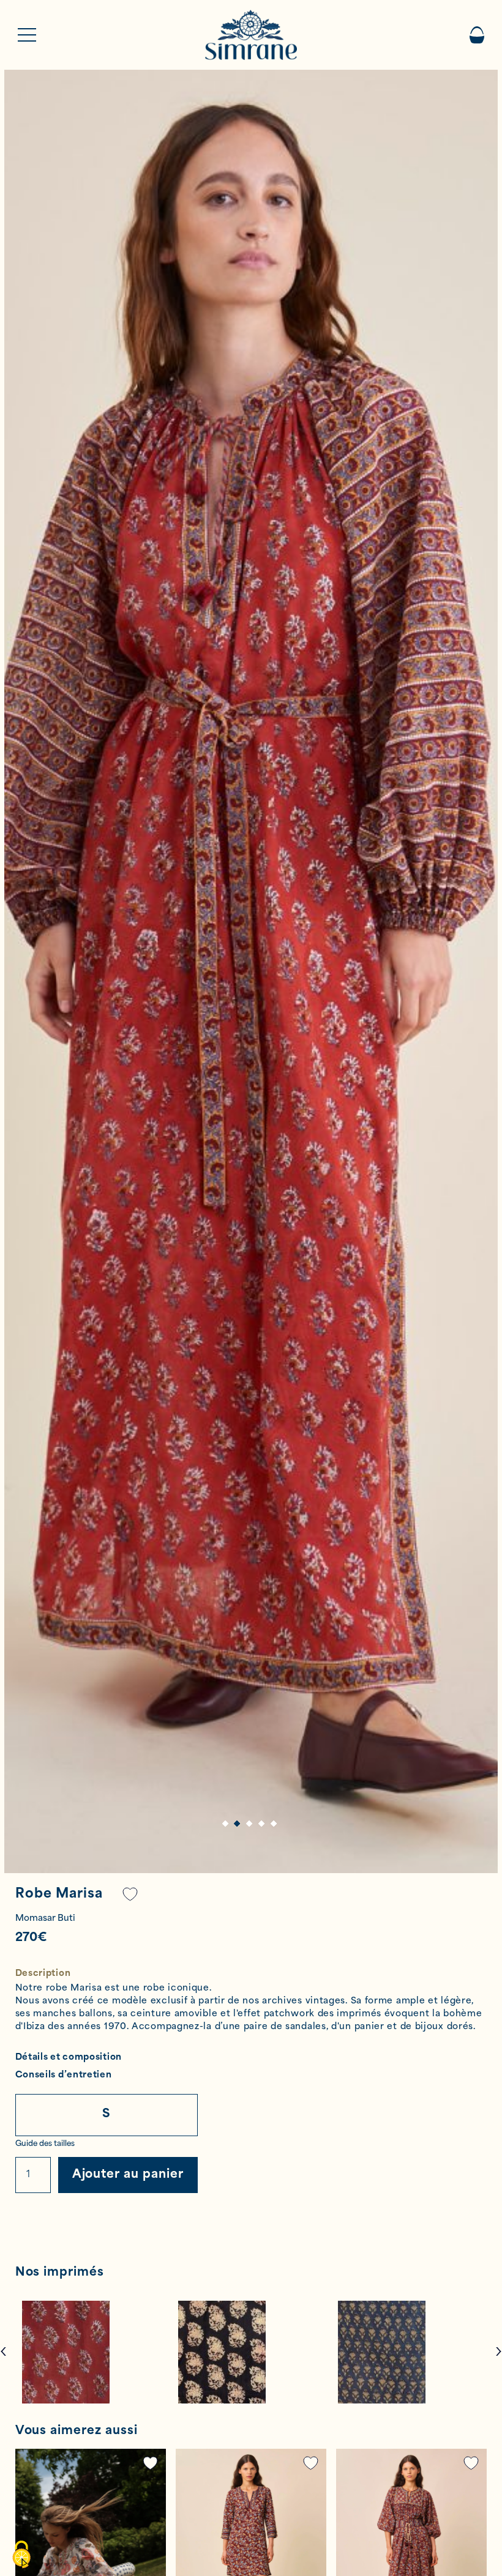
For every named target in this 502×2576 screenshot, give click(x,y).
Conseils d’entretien (64, 2075)
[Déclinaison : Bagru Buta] (251, 2352)
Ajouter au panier (128, 2175)
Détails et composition (69, 2058)
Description (43, 1974)
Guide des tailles (45, 2144)
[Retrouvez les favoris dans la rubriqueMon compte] (151, 2463)
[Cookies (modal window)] (21, 2555)
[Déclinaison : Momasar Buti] (95, 2352)
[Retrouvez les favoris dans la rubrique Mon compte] (130, 1894)
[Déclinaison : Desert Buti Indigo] (410, 2352)
